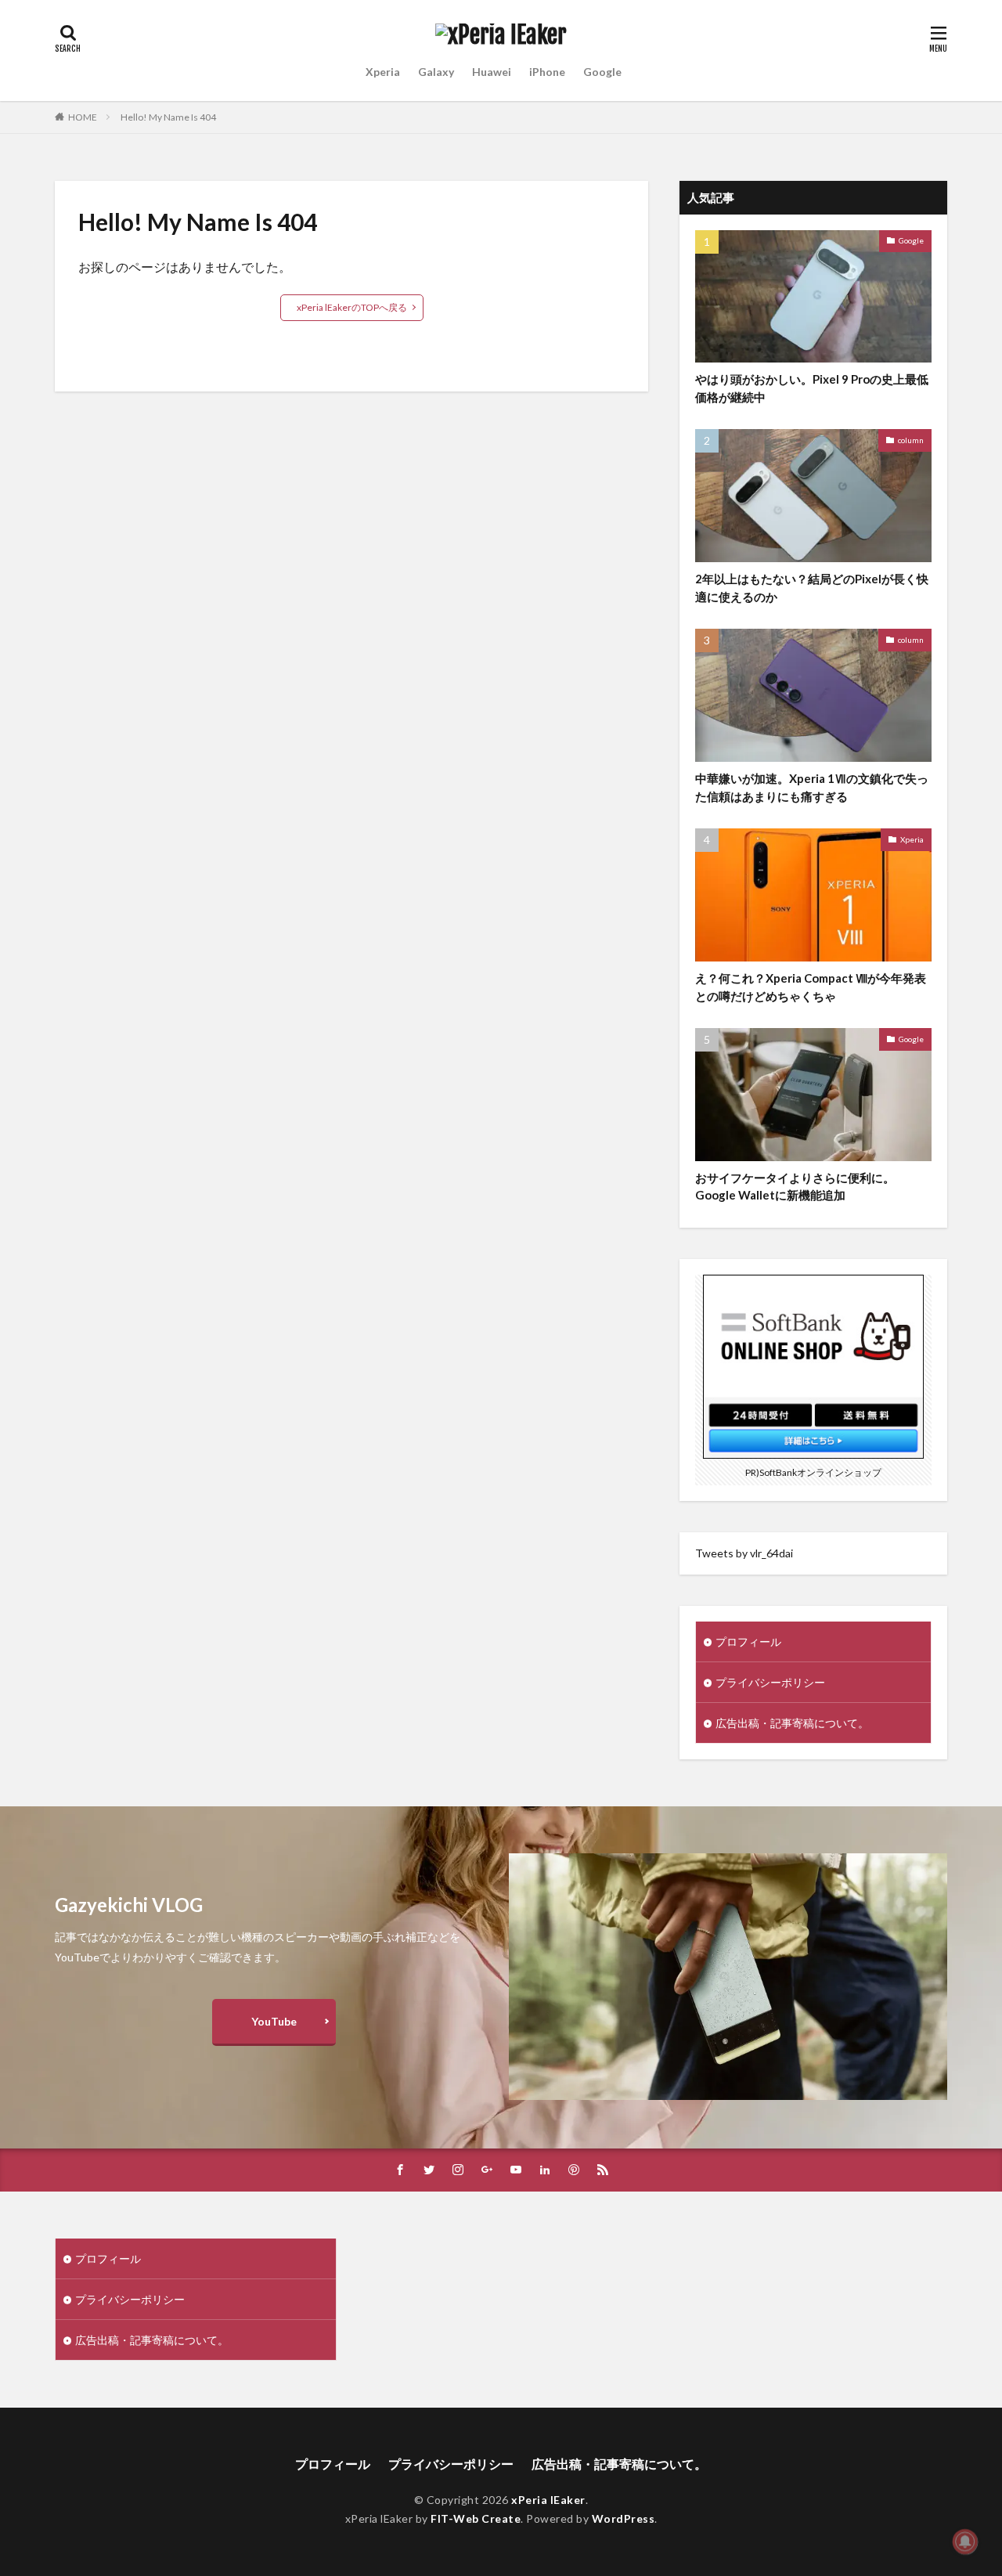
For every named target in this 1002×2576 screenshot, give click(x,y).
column (911, 440)
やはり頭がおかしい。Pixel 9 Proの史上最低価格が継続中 (812, 388)
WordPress (624, 2518)
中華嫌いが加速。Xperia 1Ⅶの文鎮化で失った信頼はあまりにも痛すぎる (812, 787)
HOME (83, 117)
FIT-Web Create (476, 2518)
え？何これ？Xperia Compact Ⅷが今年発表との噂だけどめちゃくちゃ (811, 987)
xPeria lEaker (548, 2500)
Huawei (492, 72)
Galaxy (436, 72)
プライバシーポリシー (770, 1682)
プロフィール (748, 1642)
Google (602, 72)
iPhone (547, 72)
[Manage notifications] (965, 2542)
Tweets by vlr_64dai (744, 1553)
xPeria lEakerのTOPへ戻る (352, 307)
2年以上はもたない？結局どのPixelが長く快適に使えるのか (812, 588)
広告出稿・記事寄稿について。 (792, 1723)
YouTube (274, 2021)
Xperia (383, 72)
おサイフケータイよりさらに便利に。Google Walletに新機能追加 (795, 1187)
